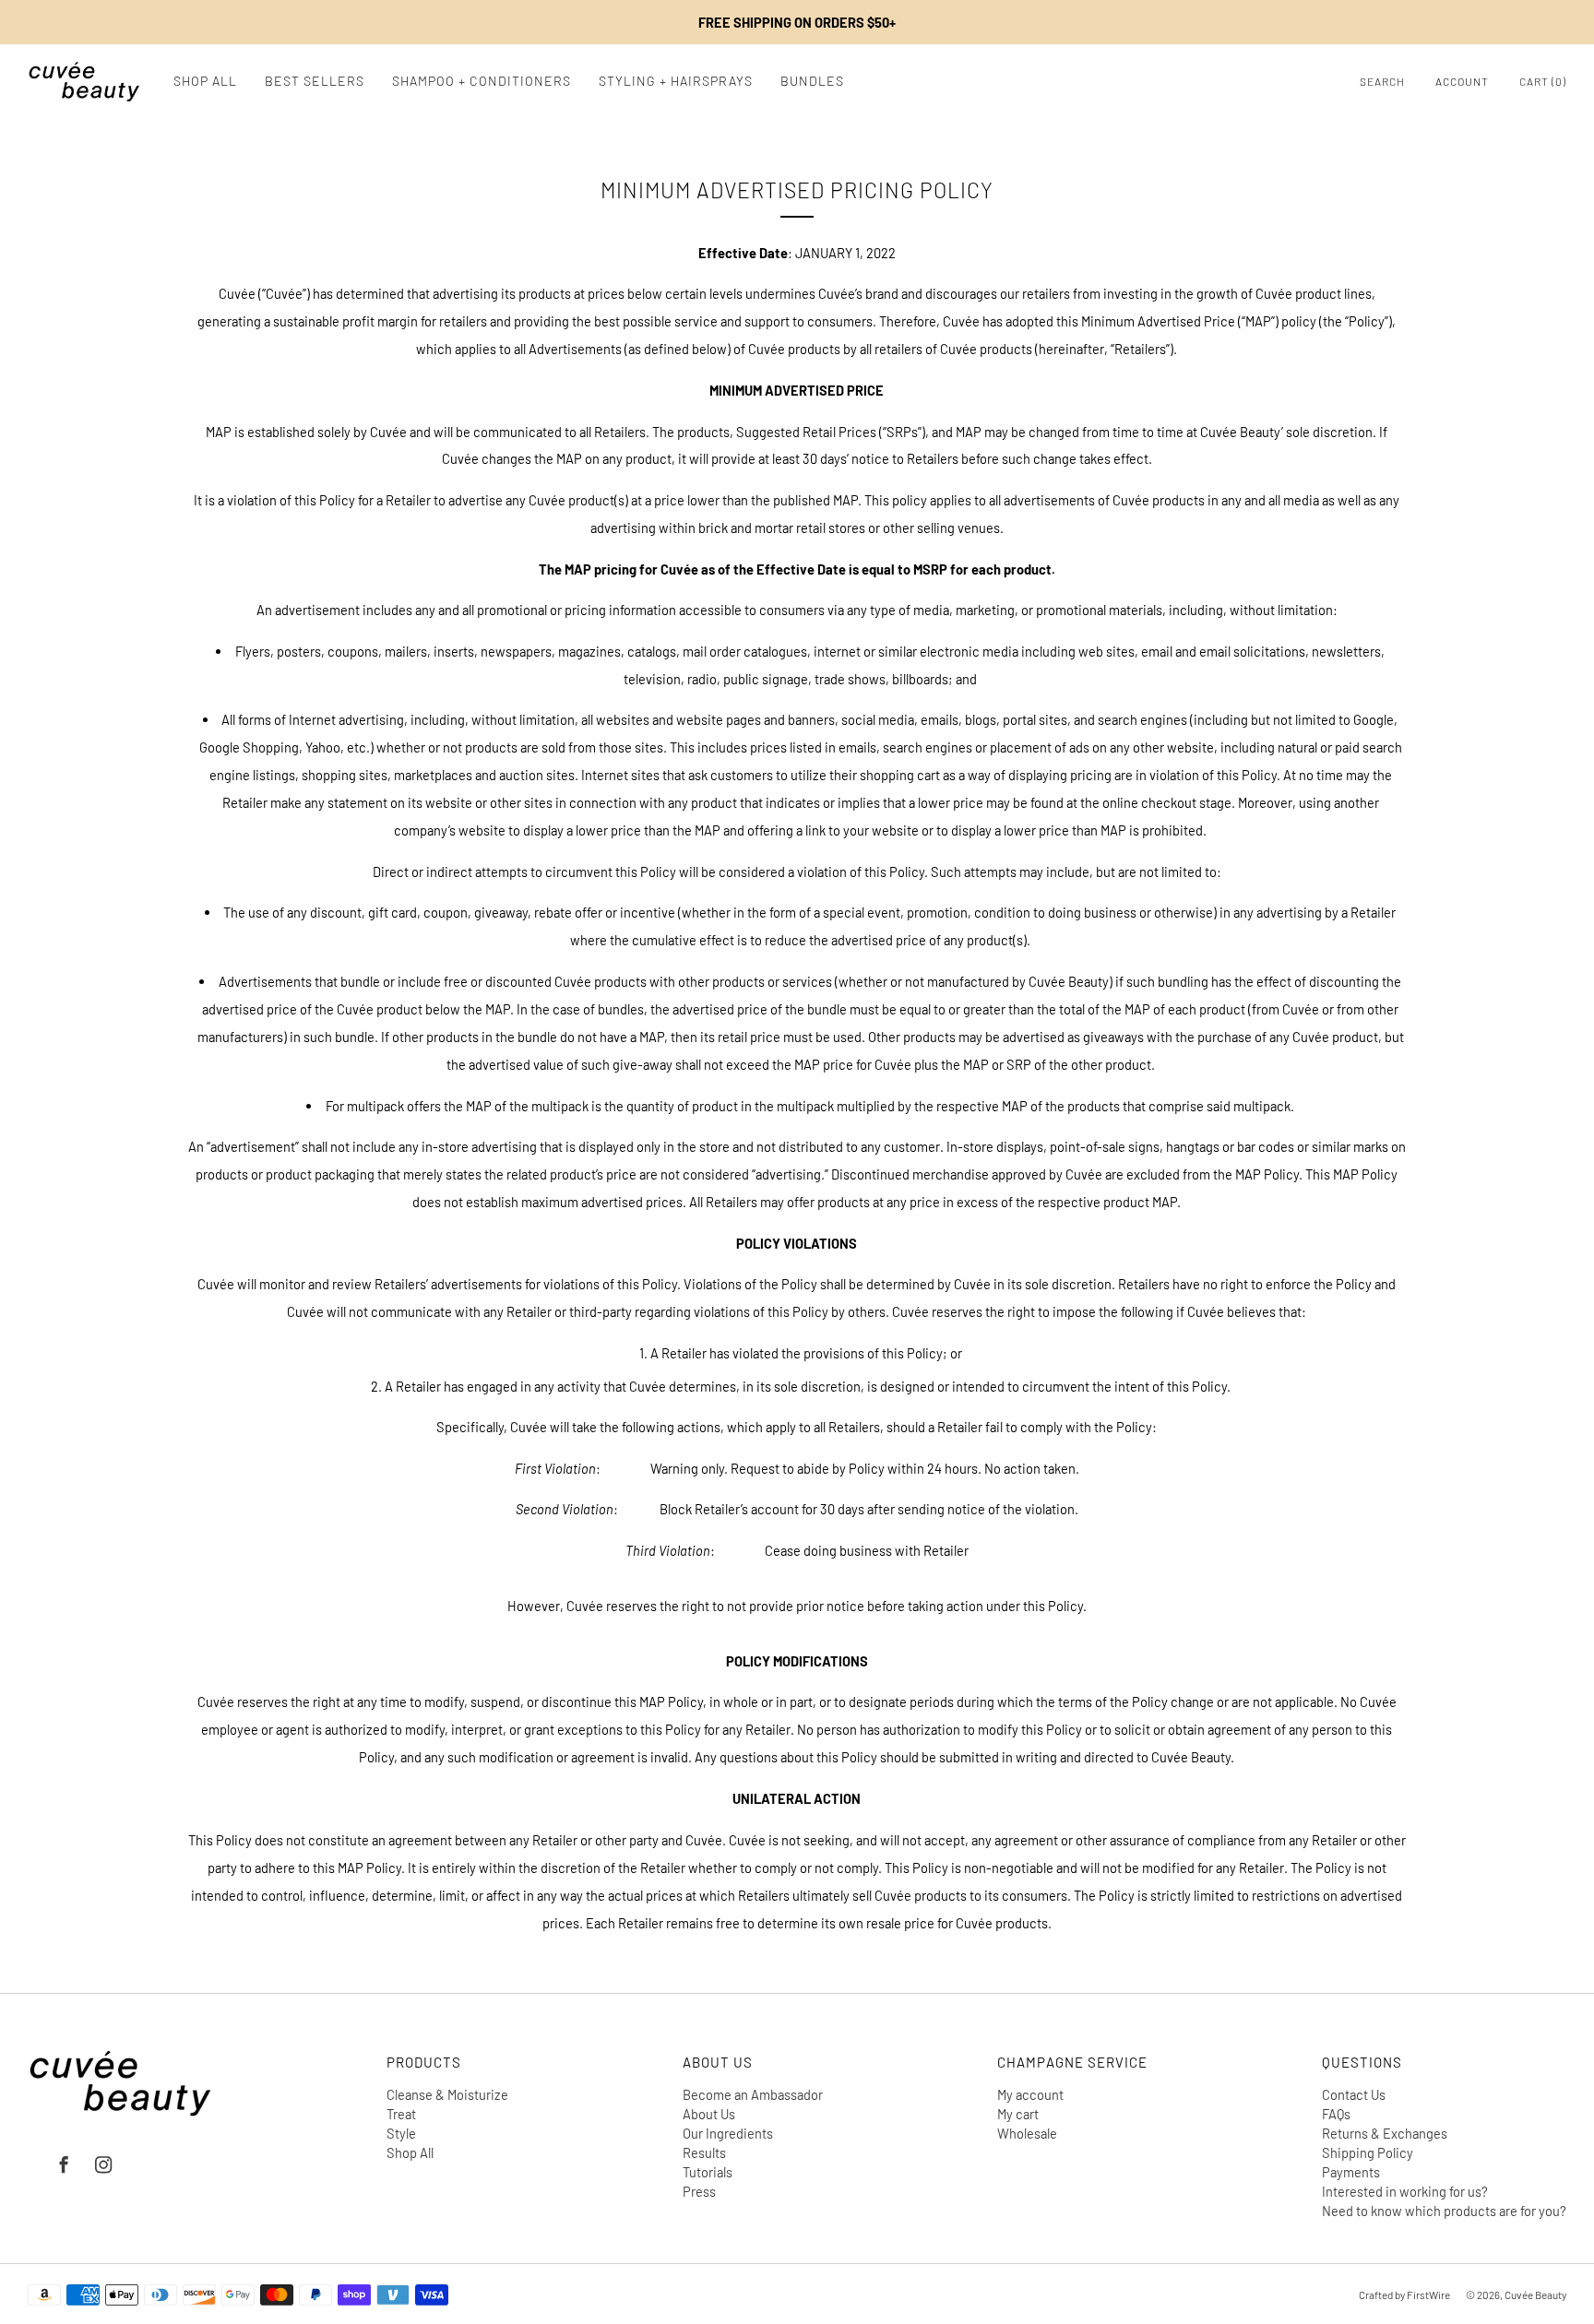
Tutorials (708, 2172)
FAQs (1336, 2114)
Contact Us (1354, 2094)
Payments (1351, 2172)
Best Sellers (315, 81)
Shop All (205, 81)
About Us (709, 2114)
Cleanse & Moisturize (447, 2094)
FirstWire (1427, 2294)
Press (699, 2191)
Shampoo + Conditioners (482, 81)
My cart (1018, 2114)
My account (1030, 2094)
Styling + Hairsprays (676, 81)
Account (1462, 81)
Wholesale (1027, 2133)
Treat (401, 2114)
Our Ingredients (728, 2133)
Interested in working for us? (1405, 2191)
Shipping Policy (1368, 2152)
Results (704, 2152)
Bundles (812, 81)
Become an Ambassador (753, 2094)
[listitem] (797, 22)
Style (401, 2133)
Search (1382, 81)
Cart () (1543, 81)
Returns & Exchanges (1385, 2133)
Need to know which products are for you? (1444, 2211)
